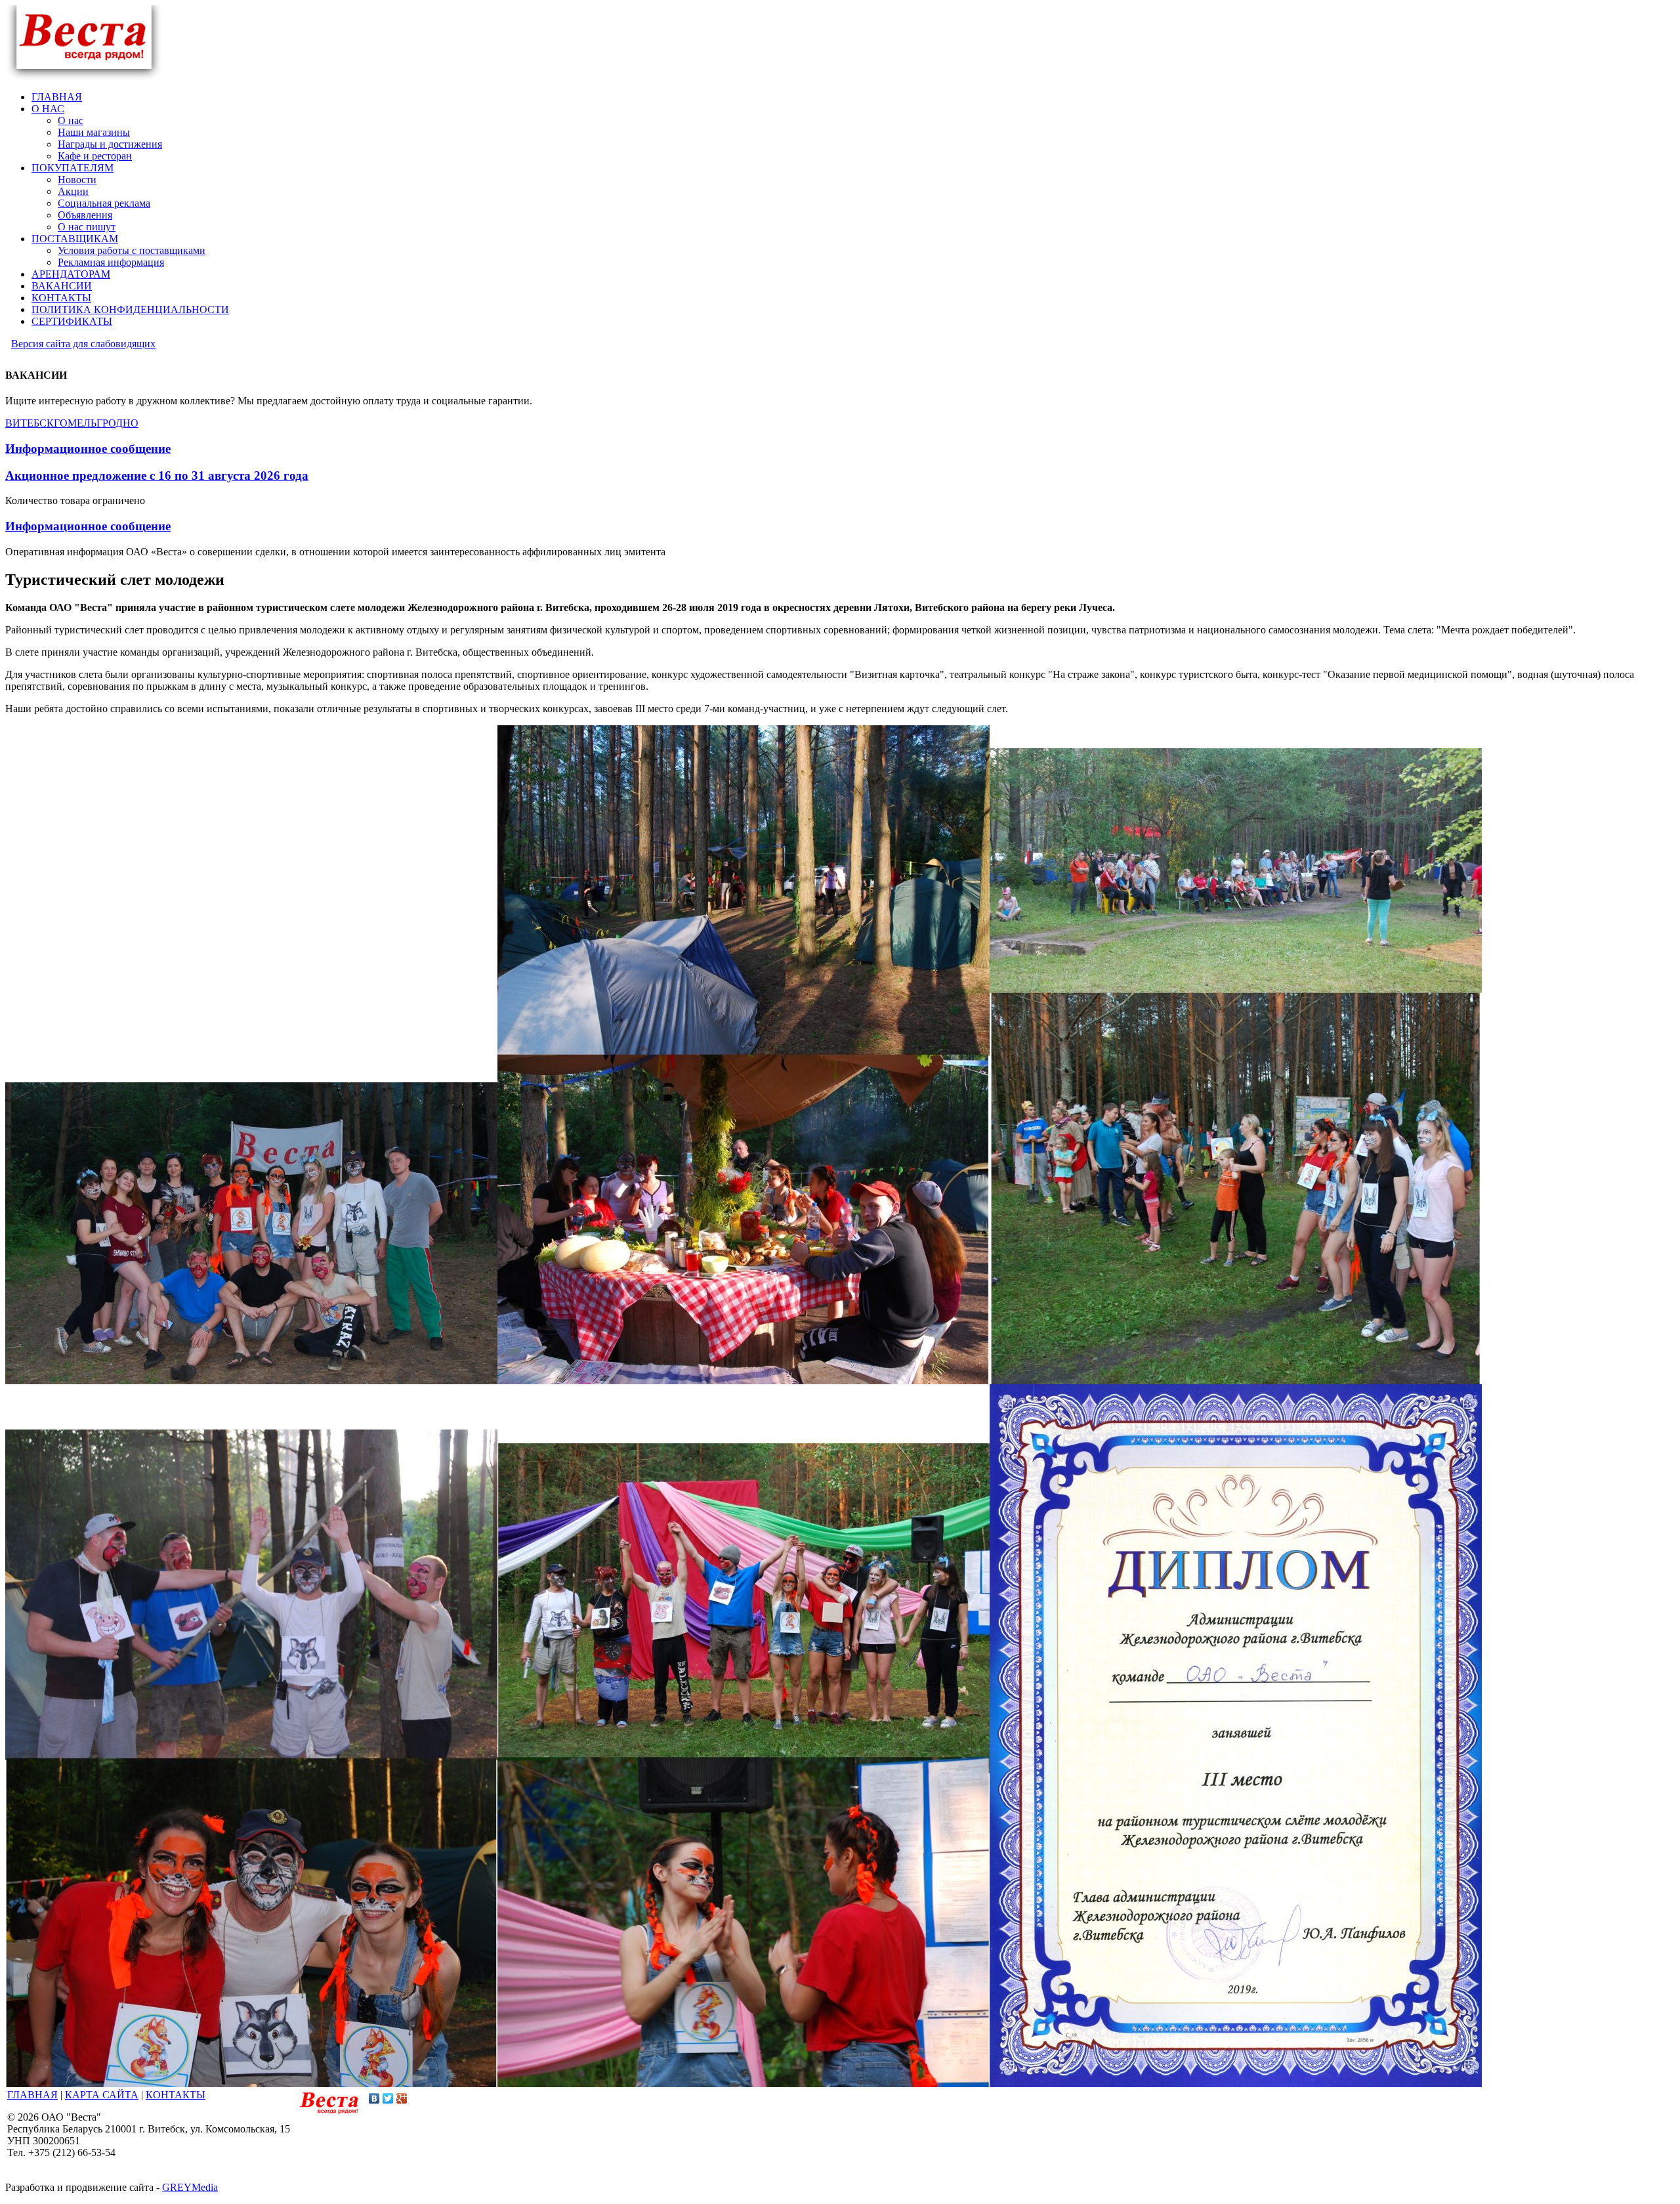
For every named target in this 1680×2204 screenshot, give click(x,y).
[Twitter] (388, 2098)
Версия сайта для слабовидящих (83, 344)
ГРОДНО (117, 423)
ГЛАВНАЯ (32, 2095)
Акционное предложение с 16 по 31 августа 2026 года (157, 476)
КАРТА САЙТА (102, 2095)
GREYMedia (190, 2187)
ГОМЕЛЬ (75, 423)
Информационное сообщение (88, 449)
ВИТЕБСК (30, 423)
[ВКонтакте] (374, 2098)
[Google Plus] (402, 2098)
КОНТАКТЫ (176, 2095)
